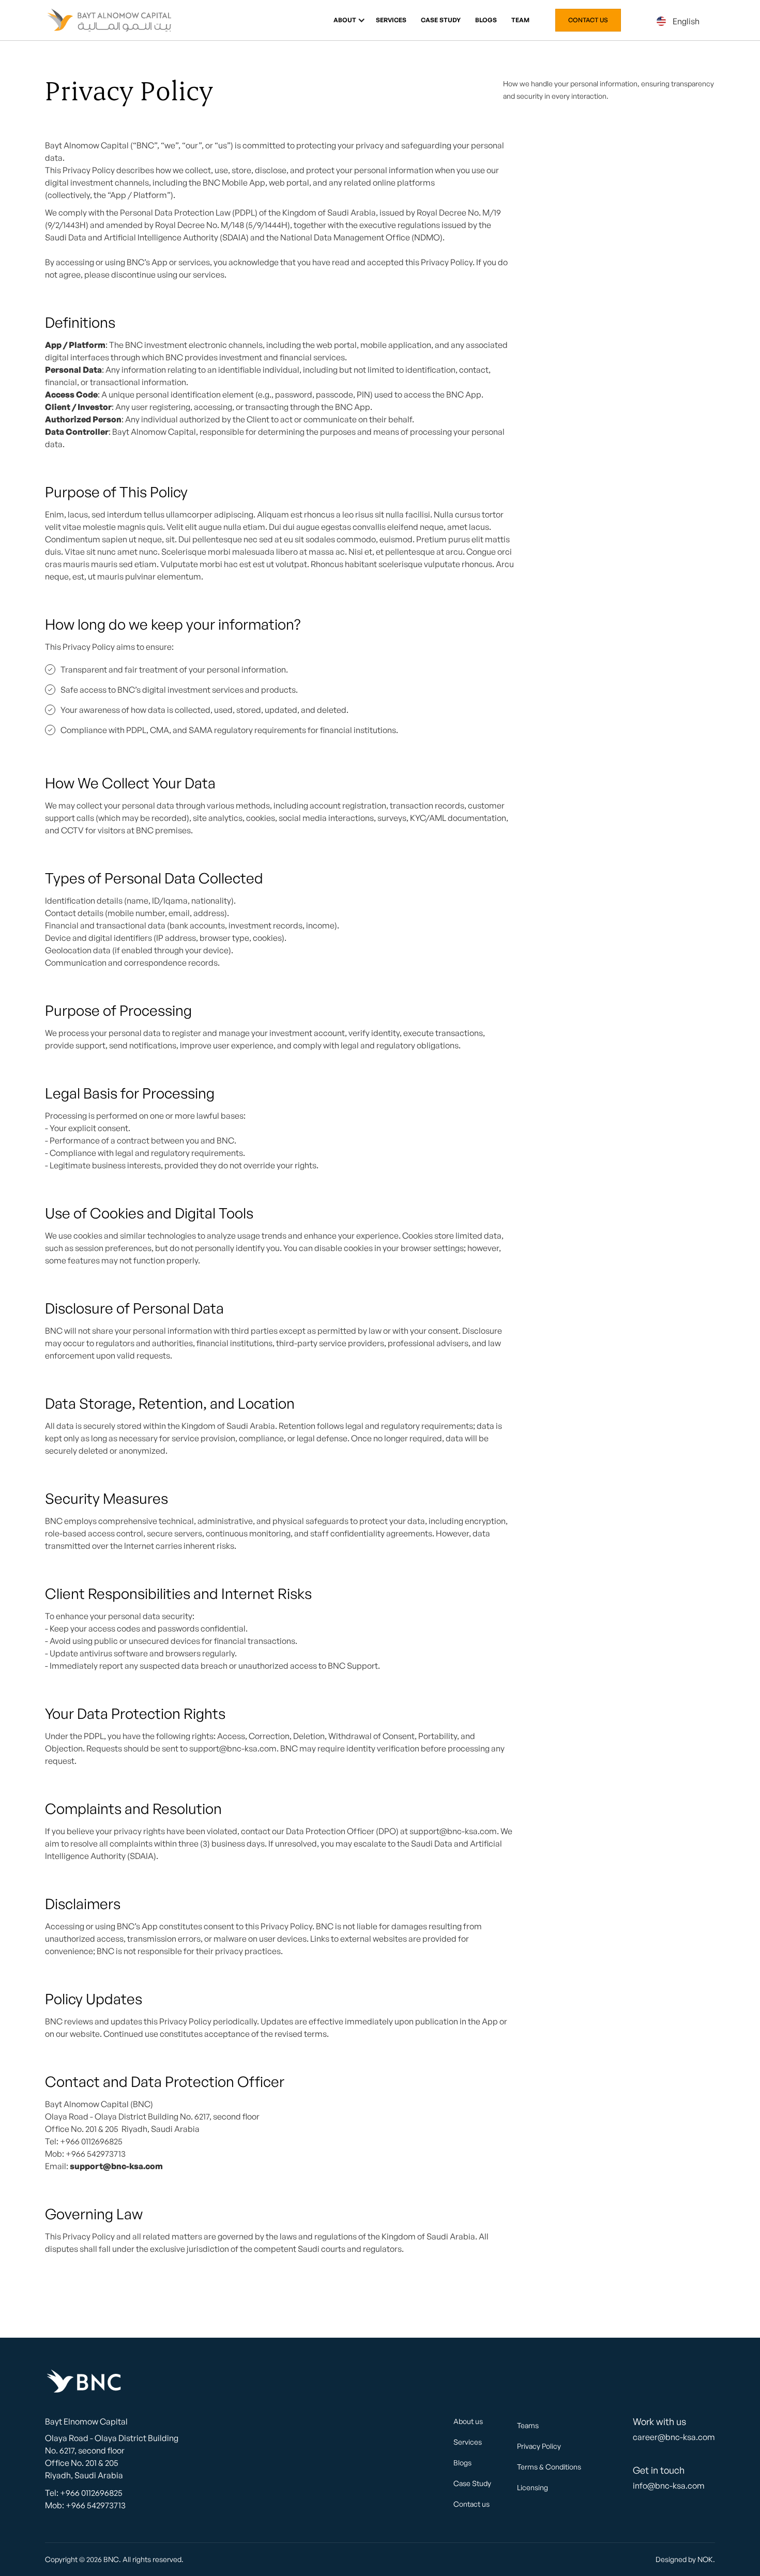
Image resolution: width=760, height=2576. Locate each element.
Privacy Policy (539, 2446)
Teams (528, 2425)
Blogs (486, 20)
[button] (345, 20)
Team (520, 20)
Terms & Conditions (549, 2467)
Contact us (588, 20)
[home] (110, 20)
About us (468, 2421)
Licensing (533, 2487)
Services (391, 20)
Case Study (441, 20)
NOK (705, 2559)
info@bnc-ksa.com (669, 2486)
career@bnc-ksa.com (674, 2437)
